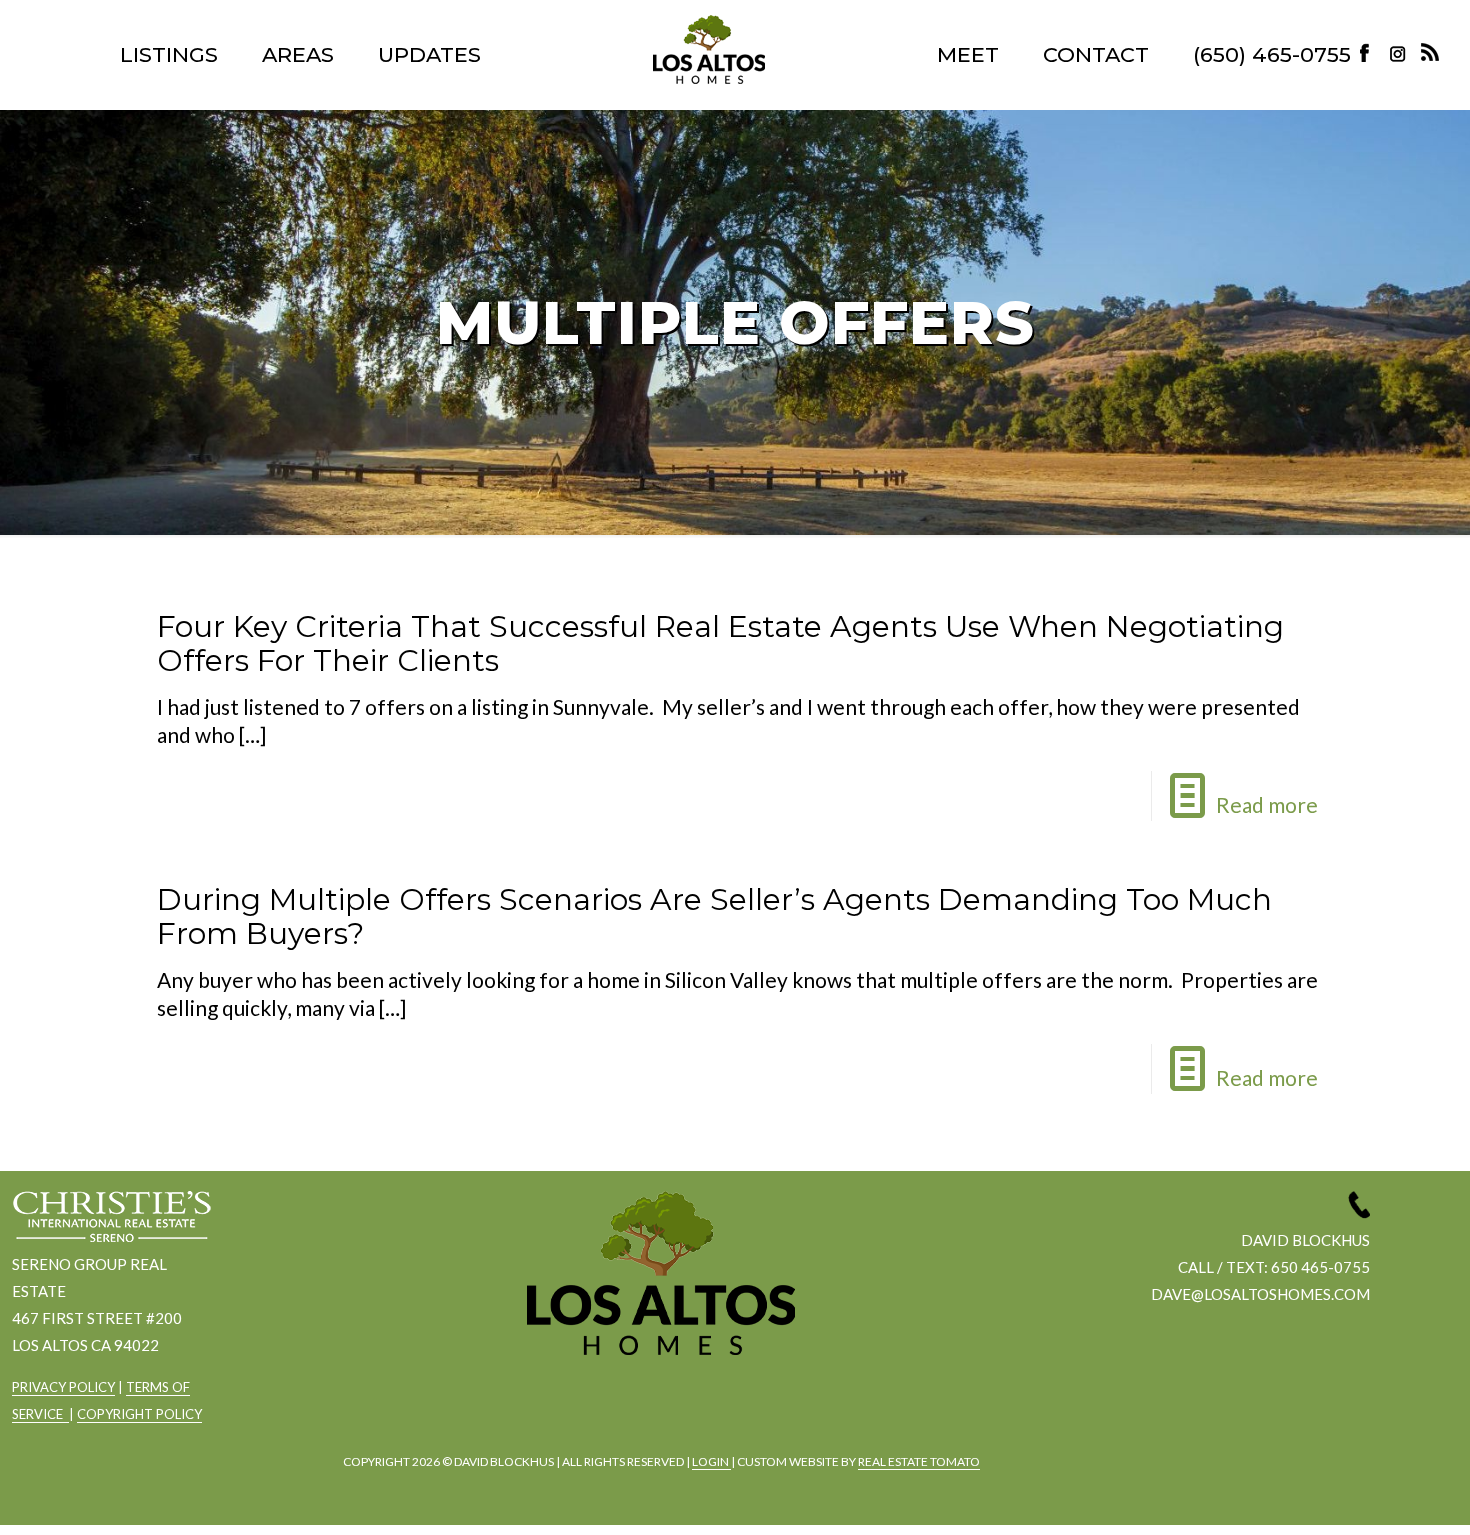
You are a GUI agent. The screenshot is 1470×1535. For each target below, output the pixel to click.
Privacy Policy (63, 1387)
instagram (1400, 52)
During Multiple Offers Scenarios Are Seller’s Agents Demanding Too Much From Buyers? (714, 916)
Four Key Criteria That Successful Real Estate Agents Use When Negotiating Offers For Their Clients (720, 643)
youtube (712, 1408)
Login (711, 1461)
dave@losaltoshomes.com (1260, 1294)
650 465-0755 (1320, 1267)
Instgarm (657, 1408)
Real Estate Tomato (919, 1461)
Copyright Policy (139, 1414)
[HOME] (709, 49)
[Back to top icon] (1374, 1494)
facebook (602, 1408)
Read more (1267, 804)
